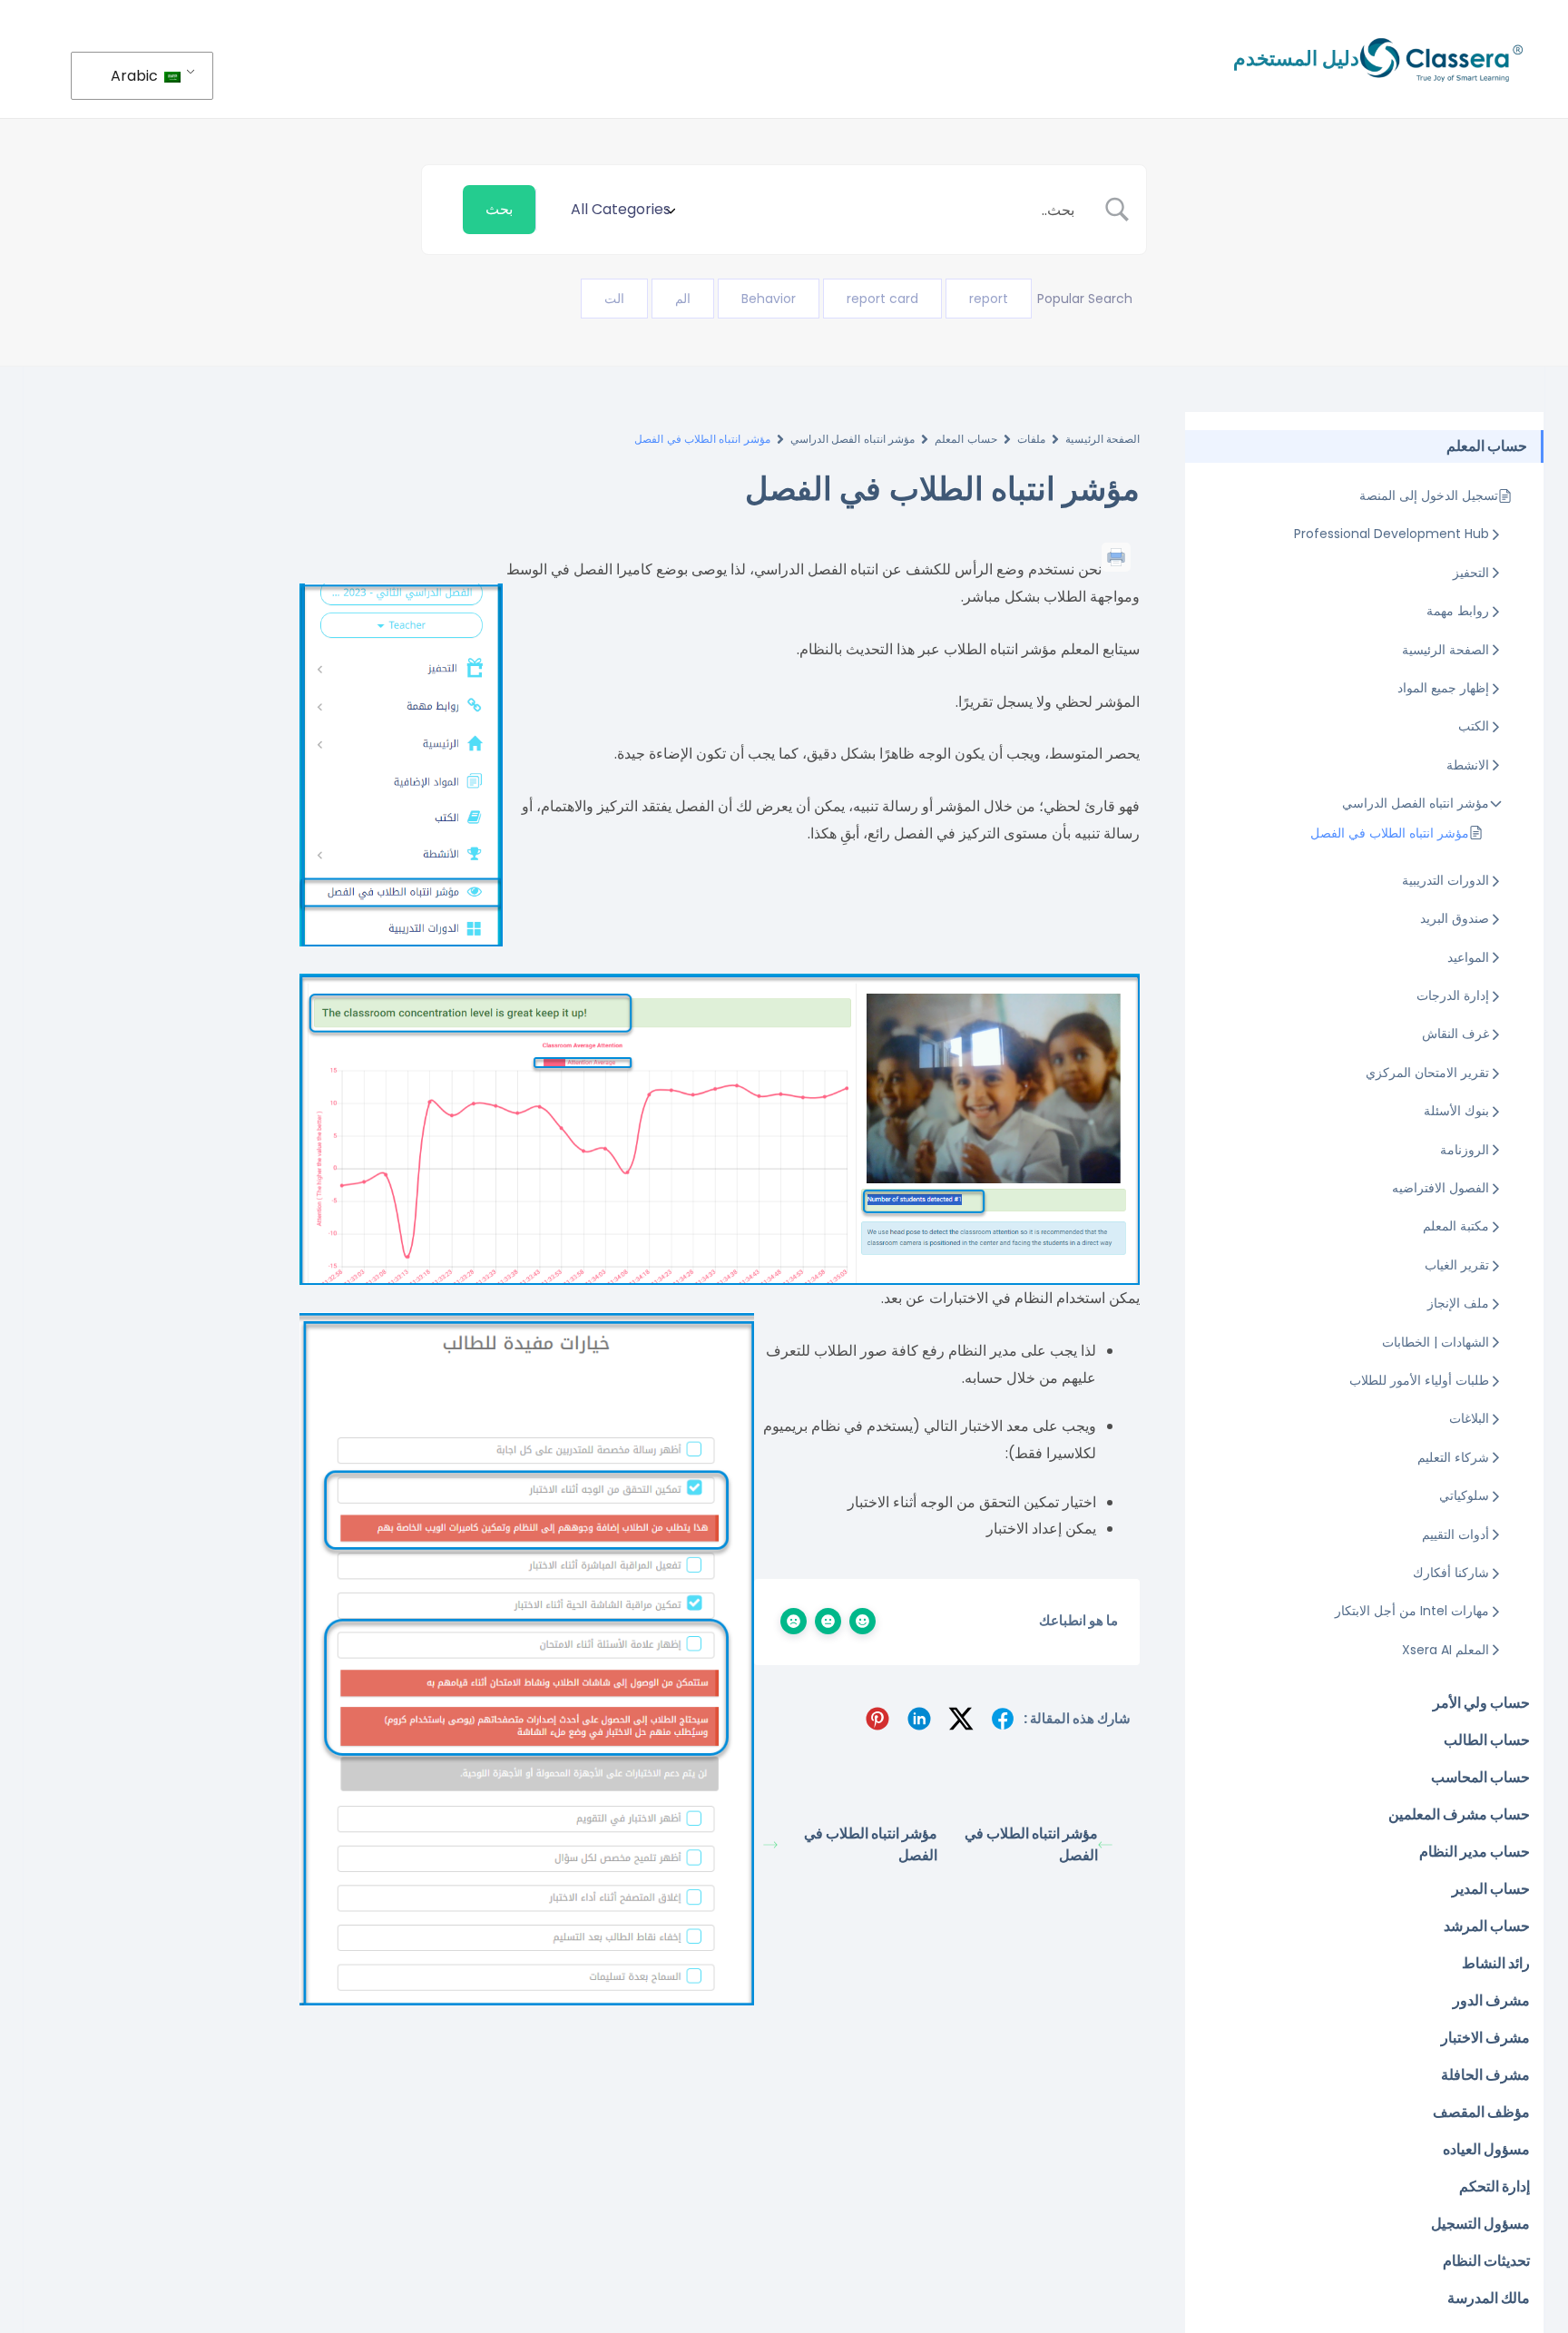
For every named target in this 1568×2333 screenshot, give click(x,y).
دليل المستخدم (1296, 59)
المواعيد (1468, 957)
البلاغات (1469, 1418)
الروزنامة (1465, 1150)
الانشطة (1468, 765)
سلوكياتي (1464, 1495)
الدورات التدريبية (1445, 880)
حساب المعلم (965, 439)
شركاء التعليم (1453, 1457)
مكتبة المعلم (1456, 1226)
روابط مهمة (1458, 611)
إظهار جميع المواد (1443, 688)
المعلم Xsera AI (1445, 1650)
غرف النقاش (1455, 1034)
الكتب (1474, 726)
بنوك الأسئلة (1456, 1111)
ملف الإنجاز (1458, 1303)
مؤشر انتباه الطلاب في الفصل (1390, 833)
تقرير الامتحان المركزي (1427, 1073)
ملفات (1031, 439)
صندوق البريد (1455, 918)
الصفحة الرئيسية (1445, 650)
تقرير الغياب (1457, 1265)
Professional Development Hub (1392, 534)
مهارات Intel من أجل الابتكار (1412, 1611)
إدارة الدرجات (1453, 995)
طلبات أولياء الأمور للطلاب (1419, 1380)
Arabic (136, 76)
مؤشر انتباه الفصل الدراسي (1416, 803)
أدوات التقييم (1455, 1534)
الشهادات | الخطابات (1436, 1342)
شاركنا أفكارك (1451, 1573)
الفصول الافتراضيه (1441, 1188)
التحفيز (1471, 573)
